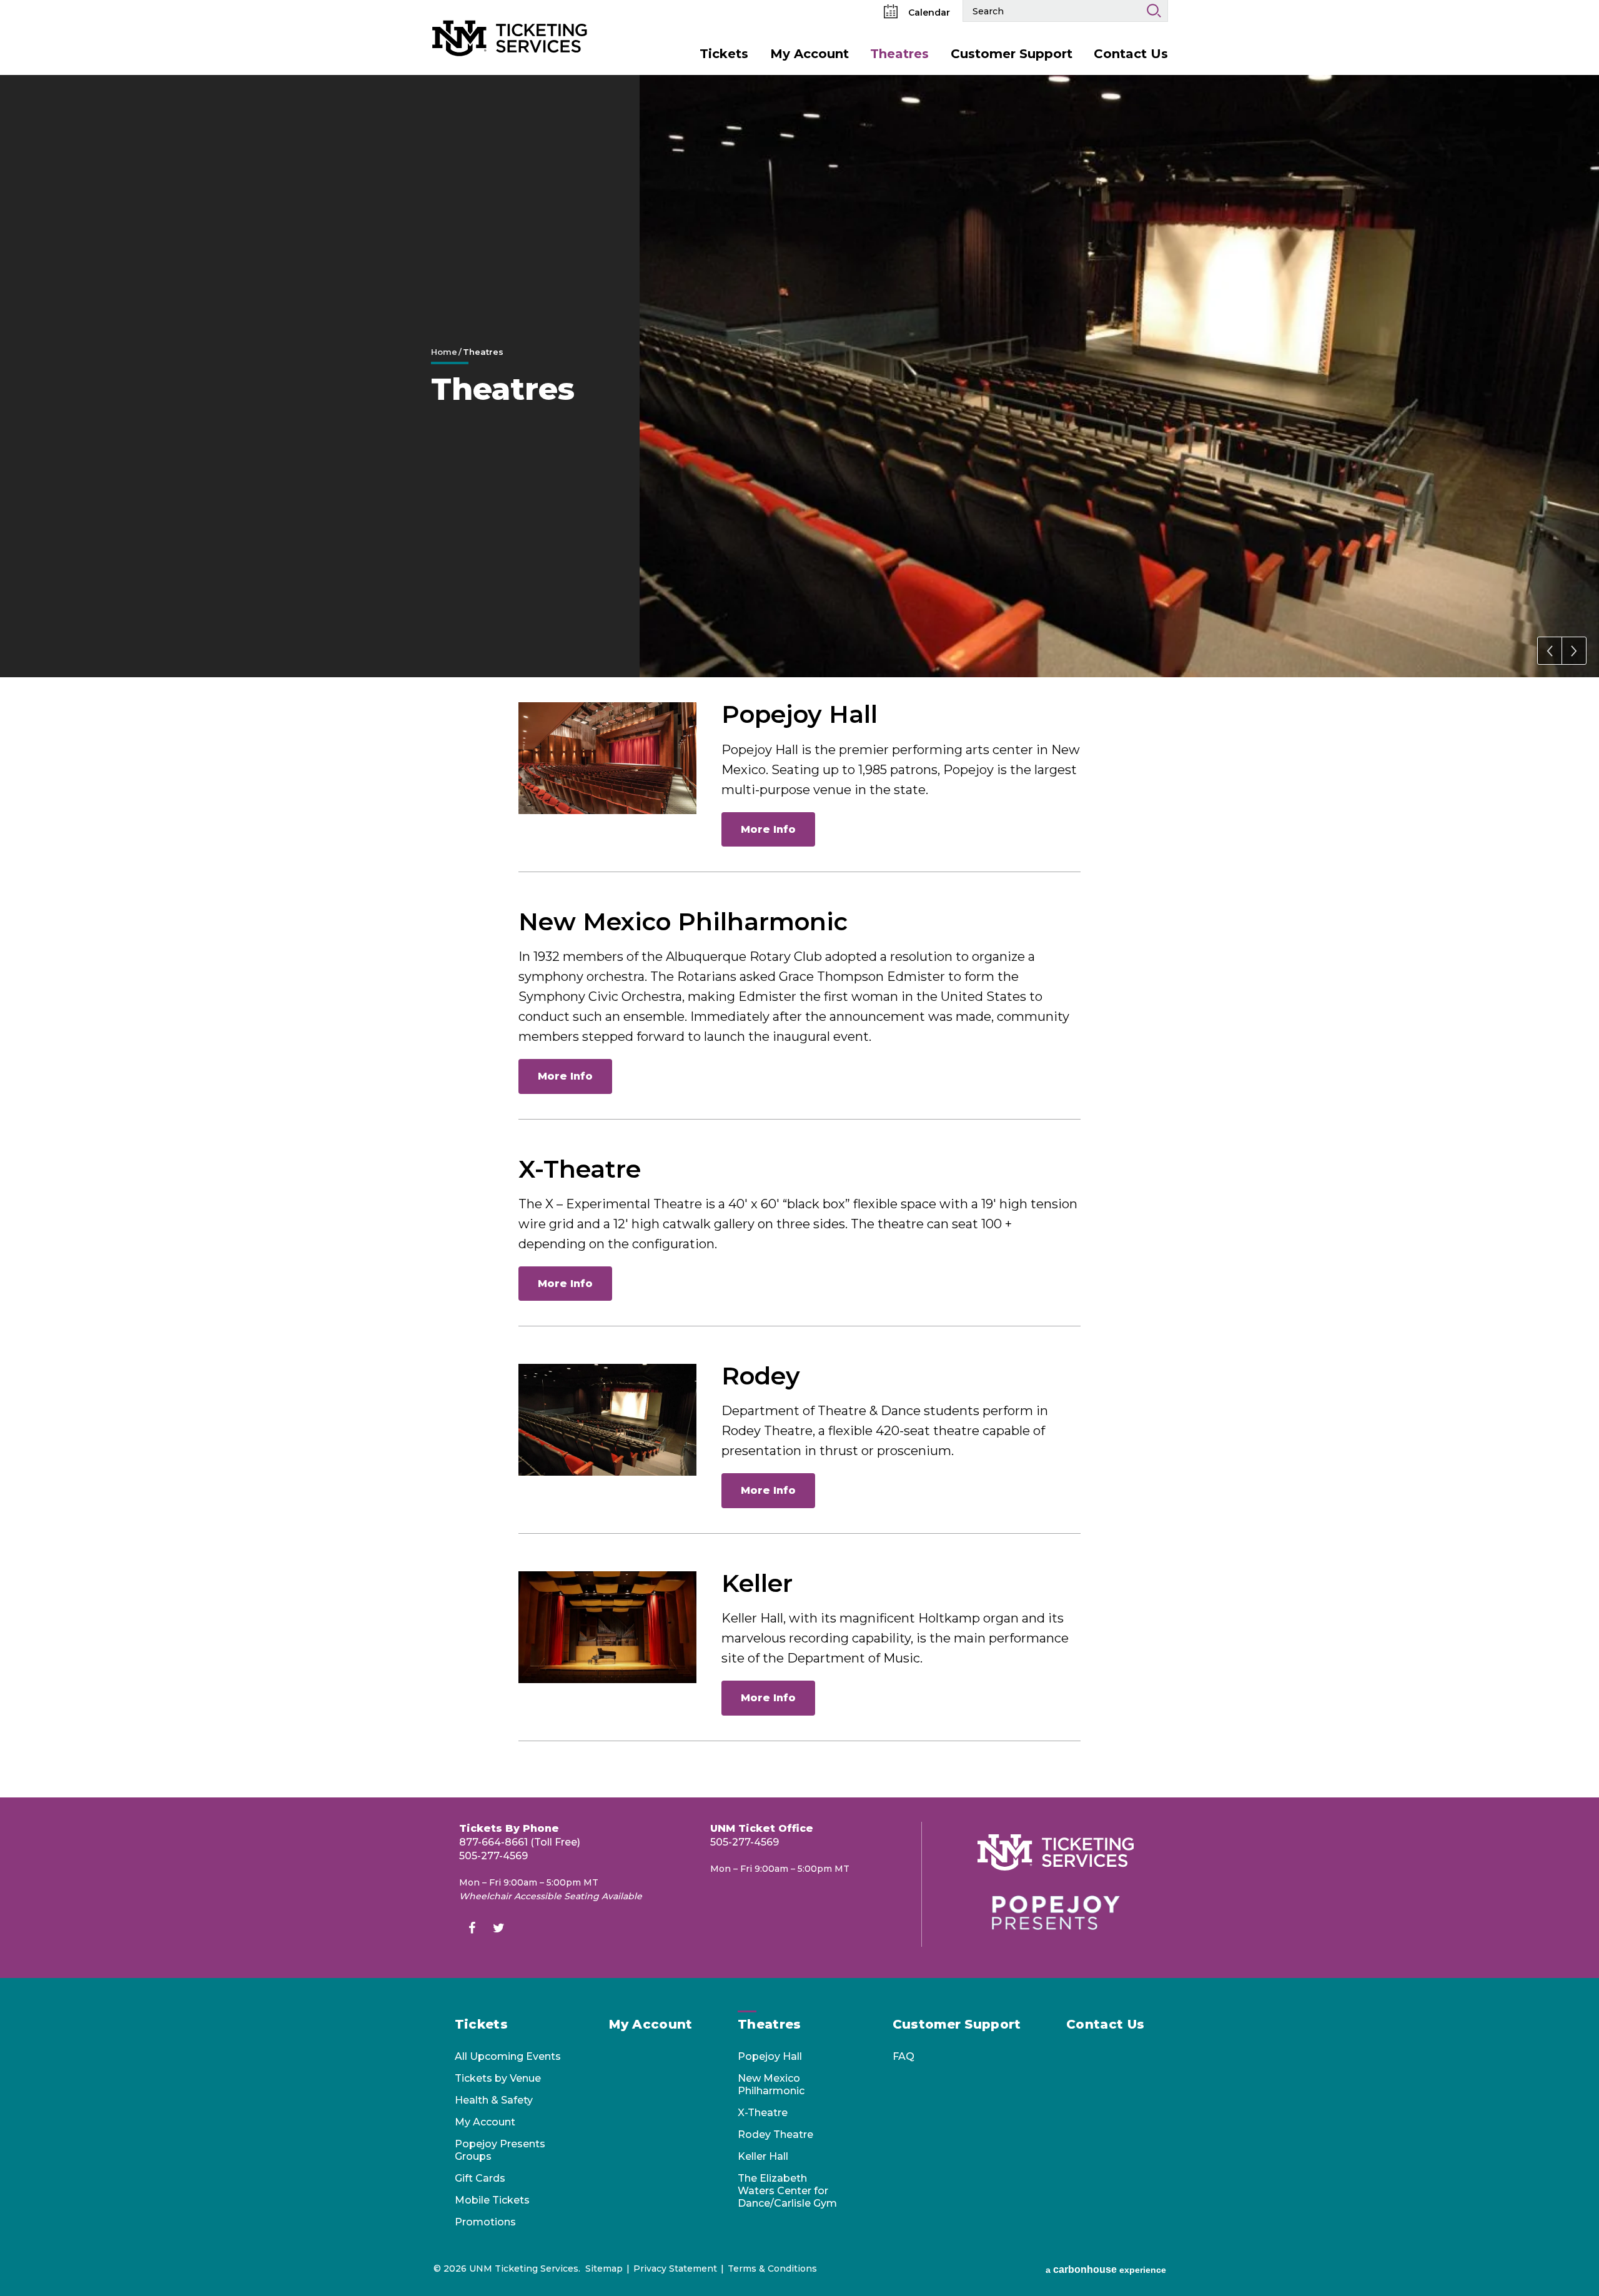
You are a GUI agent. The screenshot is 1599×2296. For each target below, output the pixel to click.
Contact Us (1131, 54)
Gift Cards (480, 2178)
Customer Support (1012, 54)
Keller (757, 1583)
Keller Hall (763, 2156)
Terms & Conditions (772, 2269)
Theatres (899, 54)
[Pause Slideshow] (1583, 92)
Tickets (724, 54)
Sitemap (604, 2269)
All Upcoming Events (508, 2056)
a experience (1106, 2269)
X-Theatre (580, 1169)
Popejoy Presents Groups (500, 2150)
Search (1154, 11)
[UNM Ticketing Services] (510, 18)
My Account (809, 54)
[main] (799, 936)
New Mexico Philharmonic (683, 922)
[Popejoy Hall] (607, 758)
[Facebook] (472, 1930)
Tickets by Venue (498, 2078)
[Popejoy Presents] (1056, 1913)
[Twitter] (498, 1930)
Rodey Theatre (775, 2134)
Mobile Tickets (492, 2200)
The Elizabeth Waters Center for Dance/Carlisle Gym (787, 2191)
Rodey (761, 1376)
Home (444, 352)
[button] (1550, 651)
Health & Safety (494, 2100)
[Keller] (607, 1627)
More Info (768, 829)
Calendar (928, 12)
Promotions (485, 2222)
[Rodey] (607, 1420)
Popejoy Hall (799, 714)
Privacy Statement (675, 2269)
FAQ (903, 2056)
